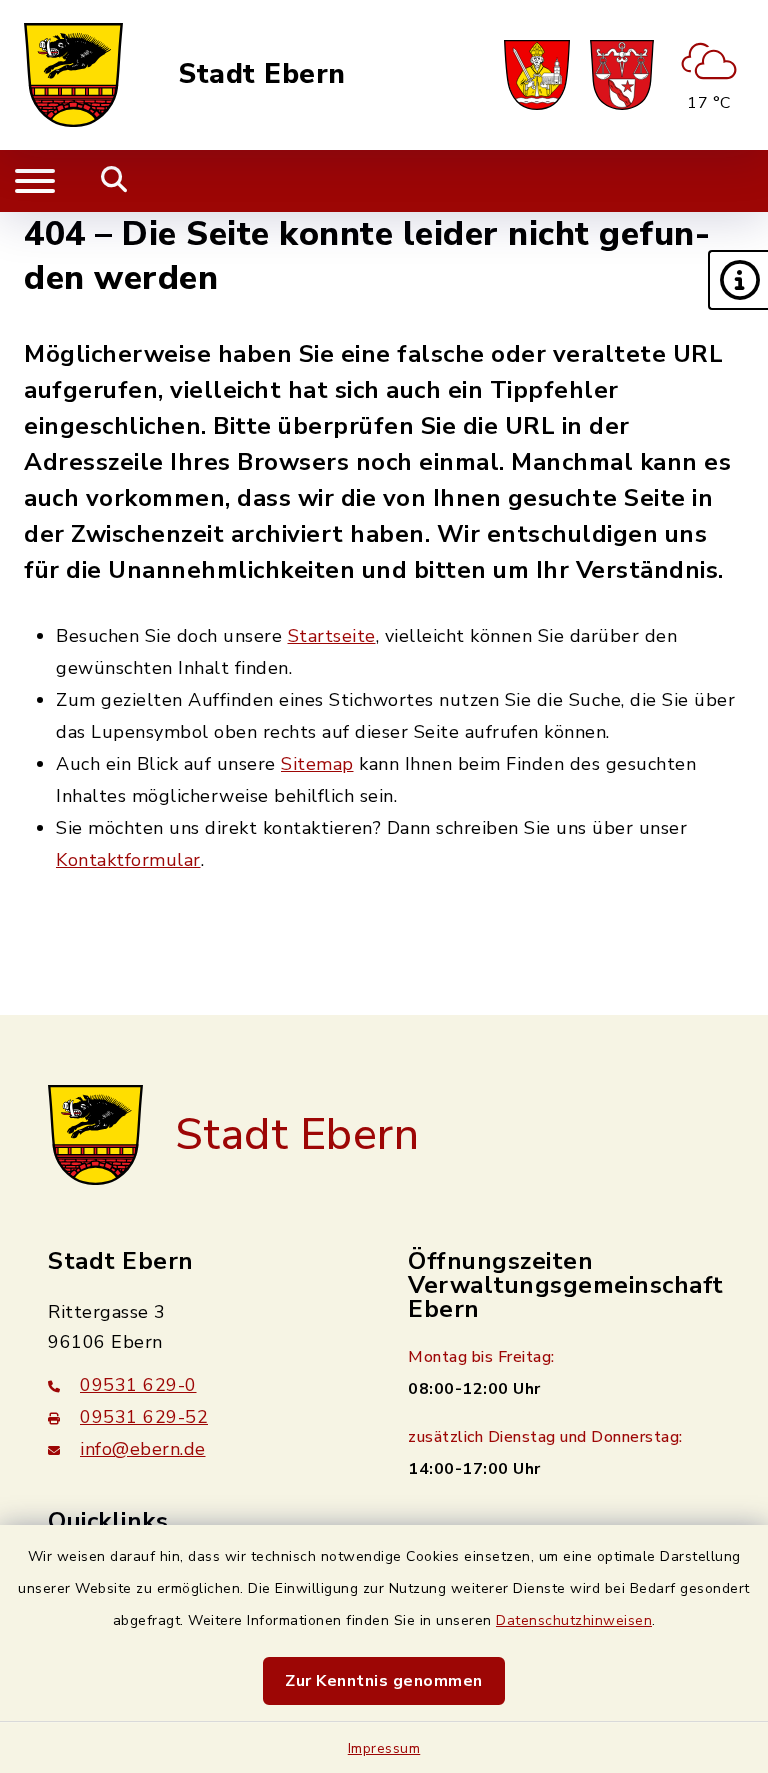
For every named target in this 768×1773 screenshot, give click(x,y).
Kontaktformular (128, 860)
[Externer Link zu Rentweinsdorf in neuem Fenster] (622, 75)
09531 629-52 (144, 1417)
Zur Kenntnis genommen (384, 1681)
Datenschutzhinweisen (574, 1620)
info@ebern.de (143, 1449)
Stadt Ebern (262, 75)
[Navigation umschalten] (35, 181)
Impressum (384, 1748)
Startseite (332, 636)
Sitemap (317, 764)
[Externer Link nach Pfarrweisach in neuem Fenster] (537, 75)
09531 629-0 (138, 1385)
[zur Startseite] (73, 75)
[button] (738, 280)
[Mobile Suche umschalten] (114, 181)
